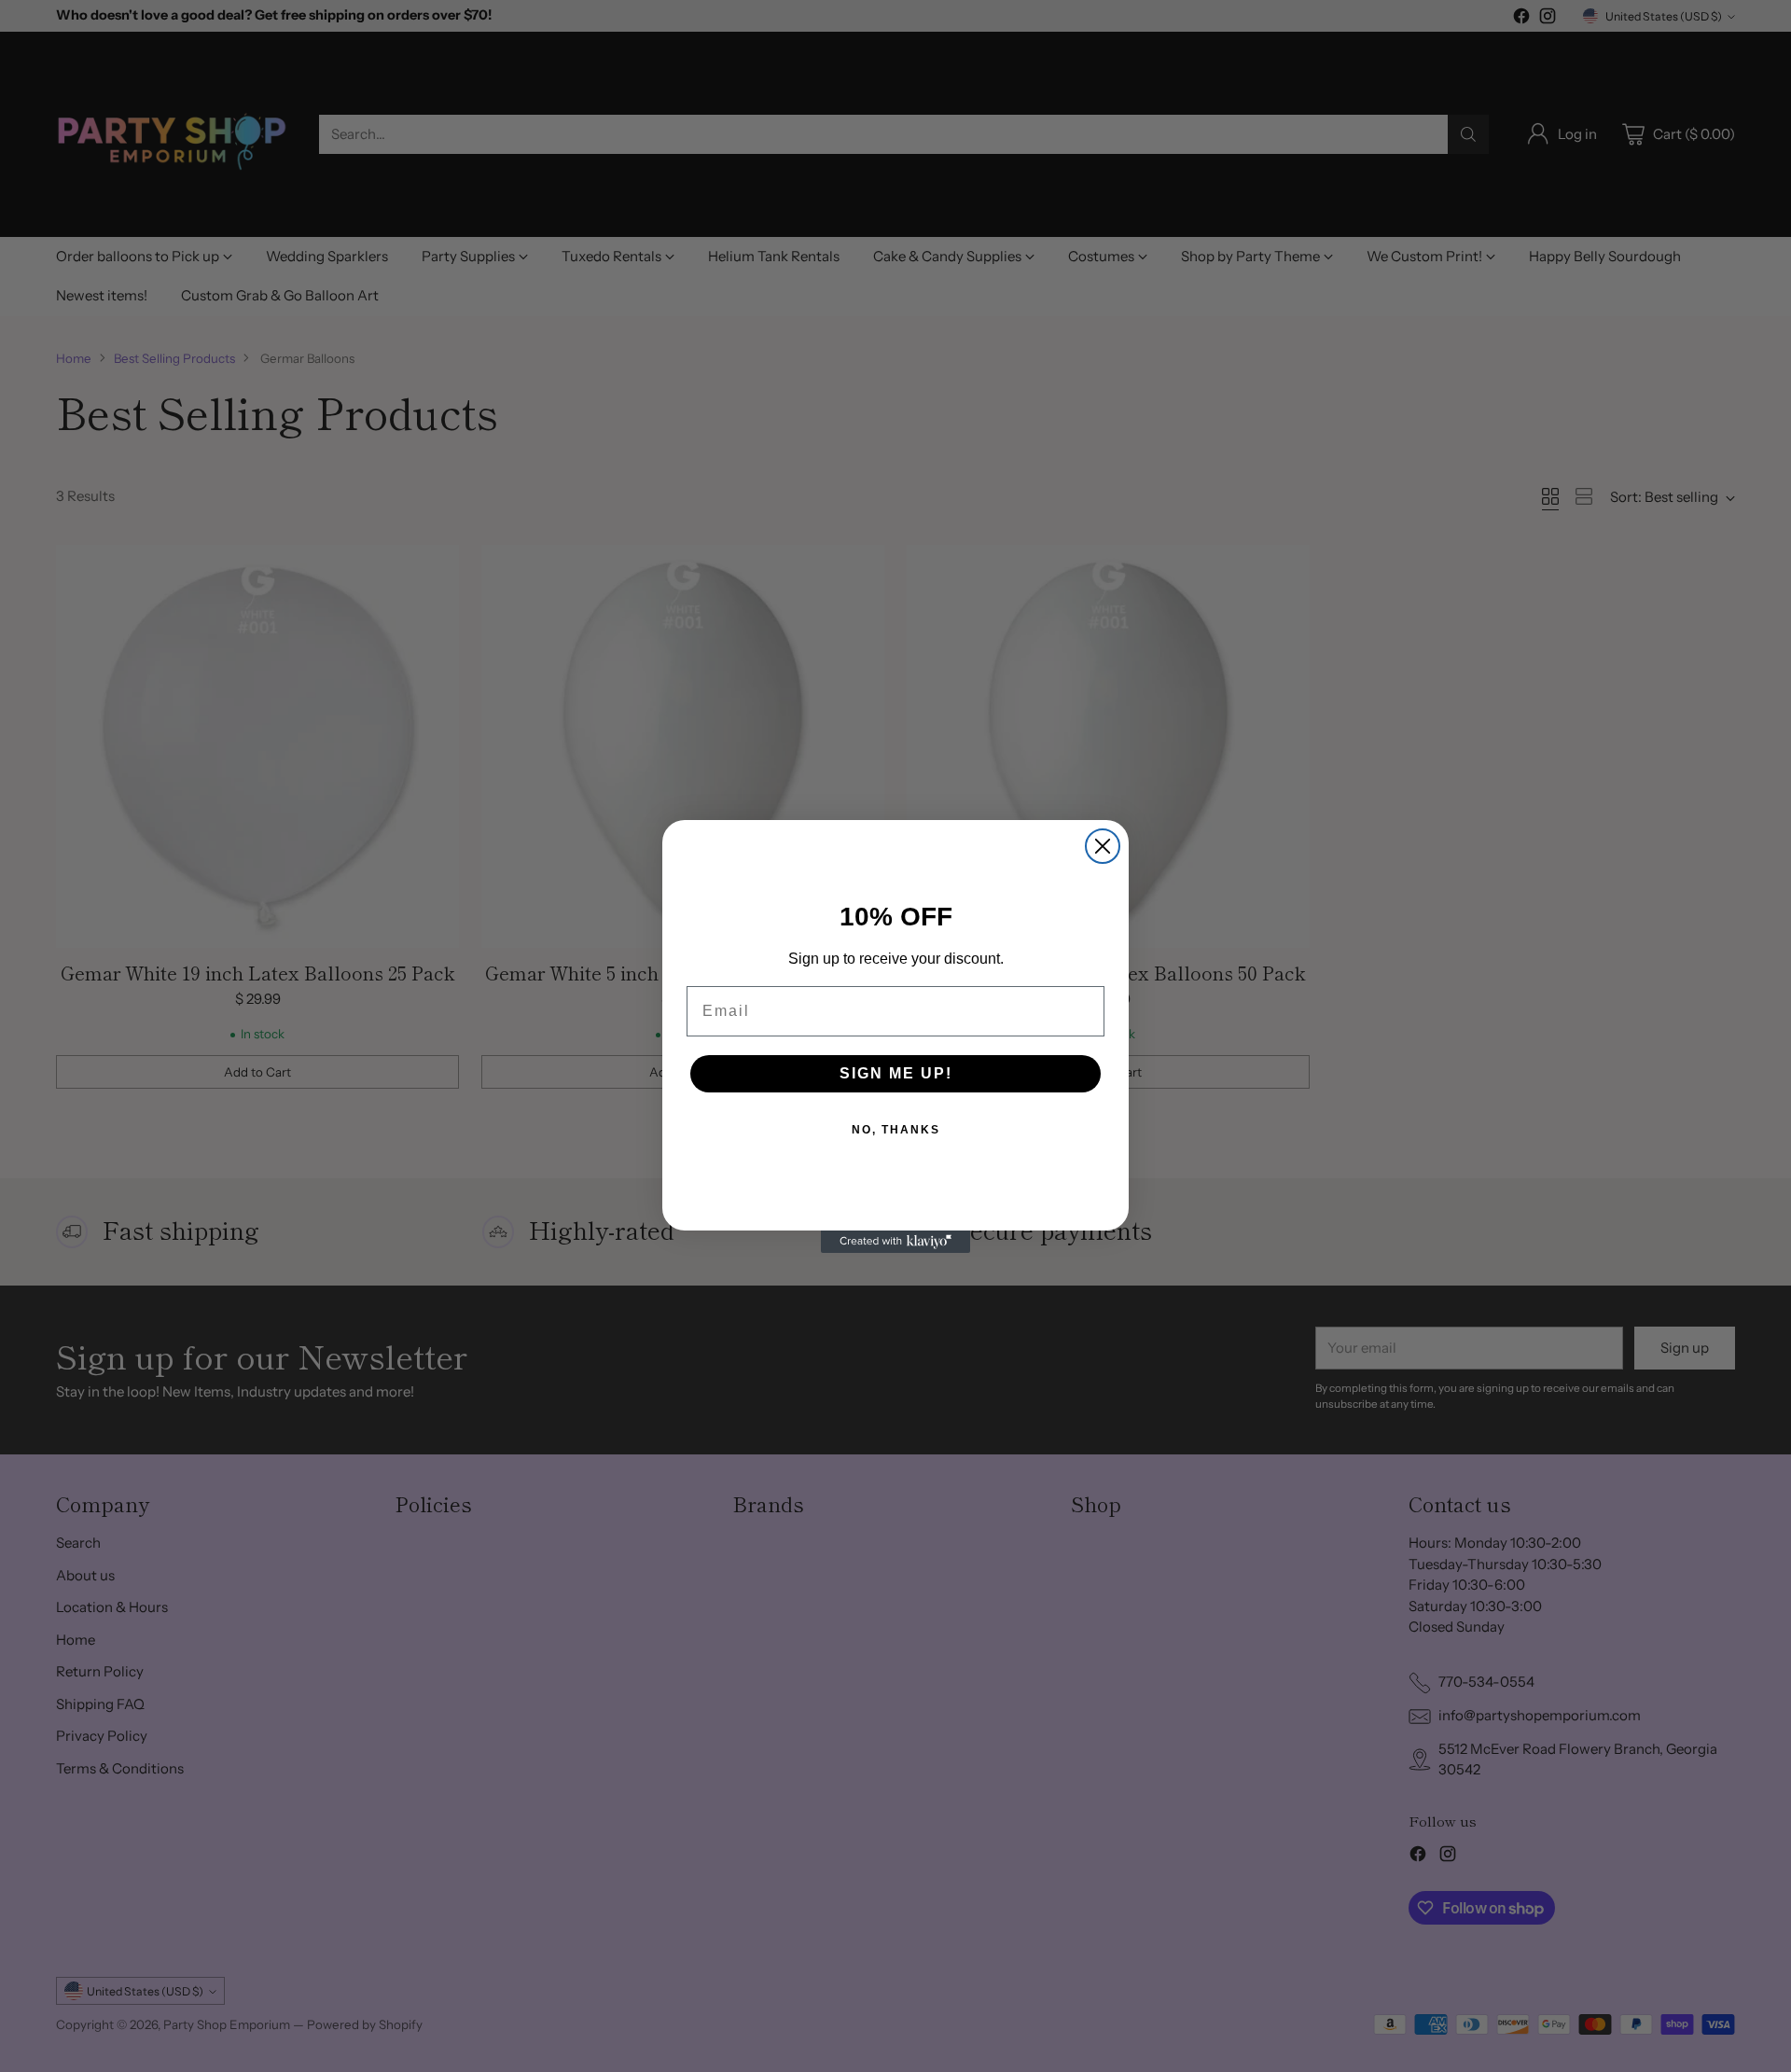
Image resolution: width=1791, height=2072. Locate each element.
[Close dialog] (1103, 846)
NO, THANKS (896, 1130)
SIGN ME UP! (896, 1073)
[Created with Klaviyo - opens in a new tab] (895, 1242)
